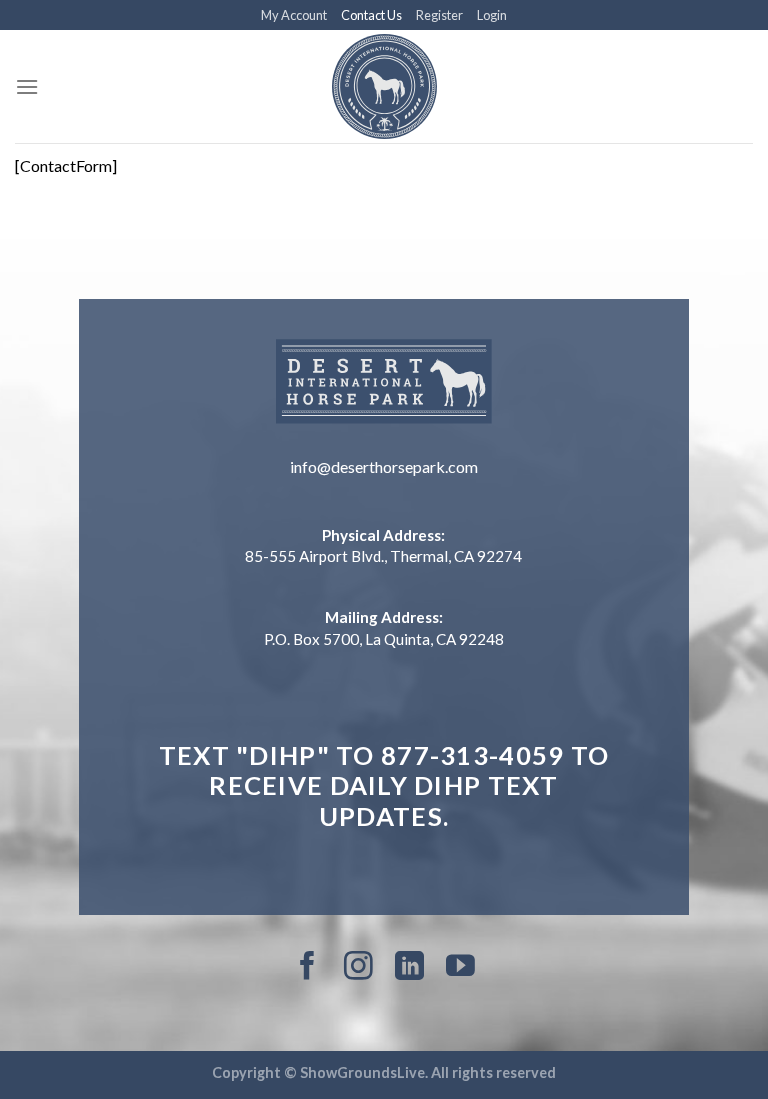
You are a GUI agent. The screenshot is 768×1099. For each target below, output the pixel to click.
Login (492, 15)
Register (439, 15)
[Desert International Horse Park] (384, 86)
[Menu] (27, 86)
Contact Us (371, 15)
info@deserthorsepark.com (384, 466)
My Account (294, 15)
